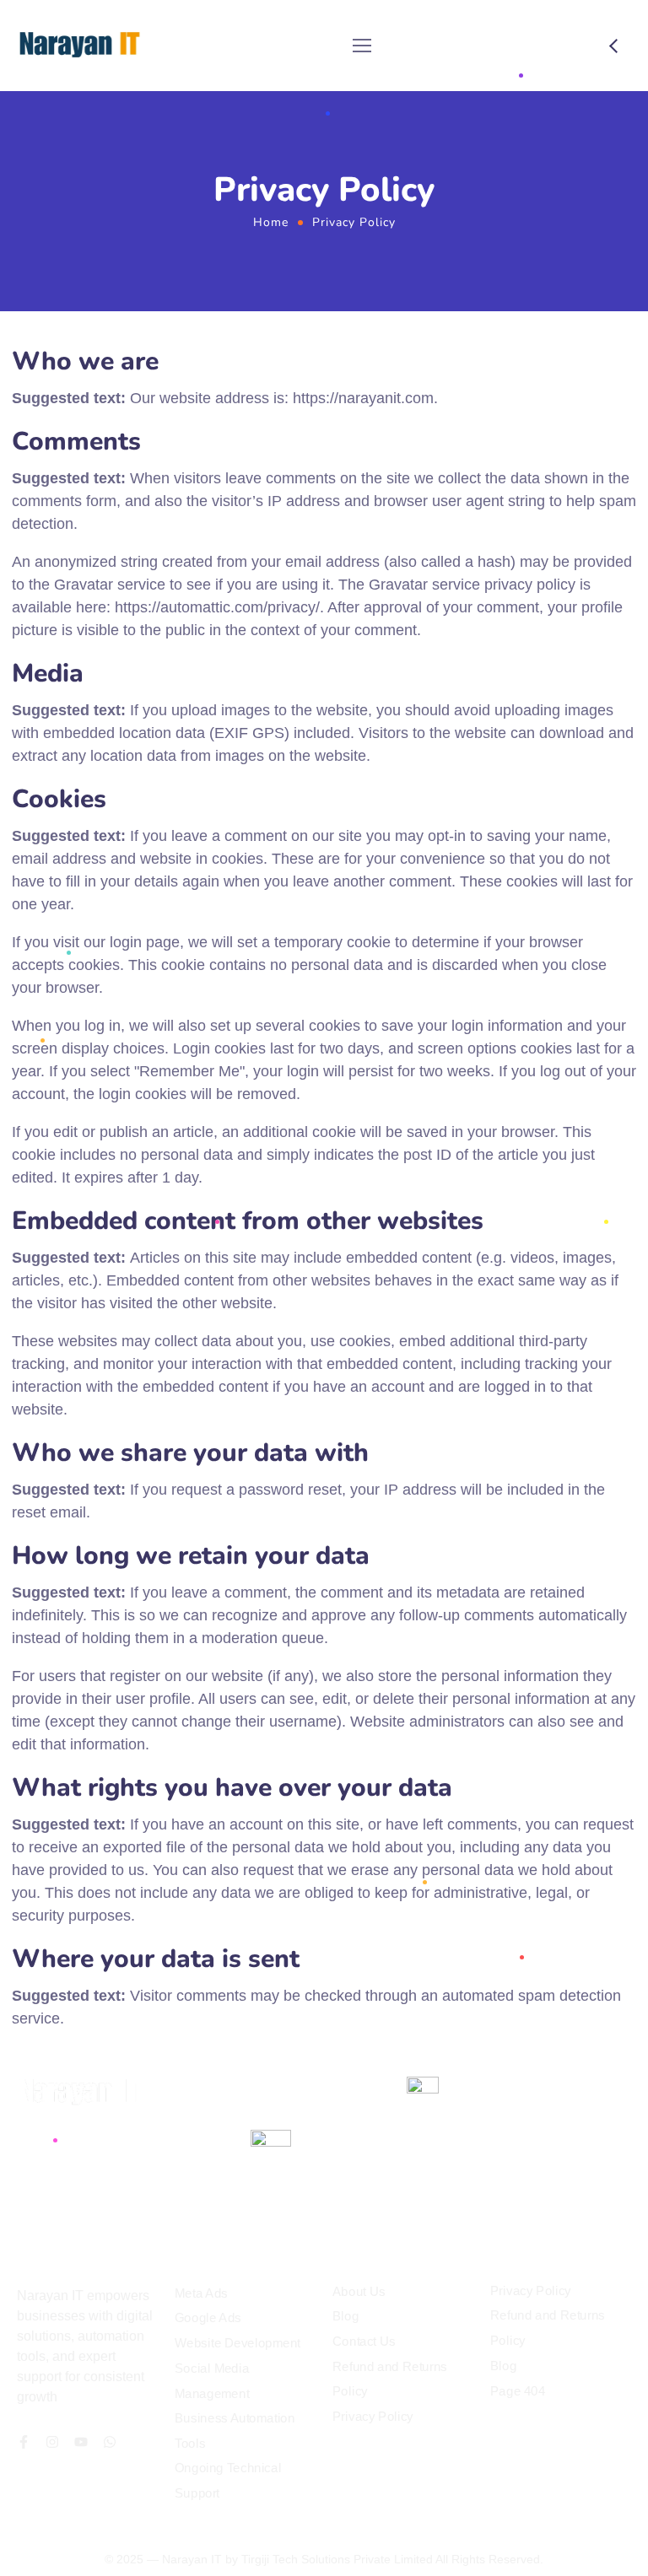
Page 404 (518, 2390)
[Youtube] (81, 2442)
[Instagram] (52, 2442)
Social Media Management (212, 2381)
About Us (359, 2291)
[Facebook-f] (24, 2442)
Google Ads (208, 2318)
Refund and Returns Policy (390, 2379)
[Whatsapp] (110, 2442)
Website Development (238, 2343)
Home (271, 222)
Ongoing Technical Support (228, 2481)
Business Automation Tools (235, 2431)
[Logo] (79, 46)
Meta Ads (201, 2293)
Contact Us (364, 2342)
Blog (346, 2316)
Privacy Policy (373, 2416)
